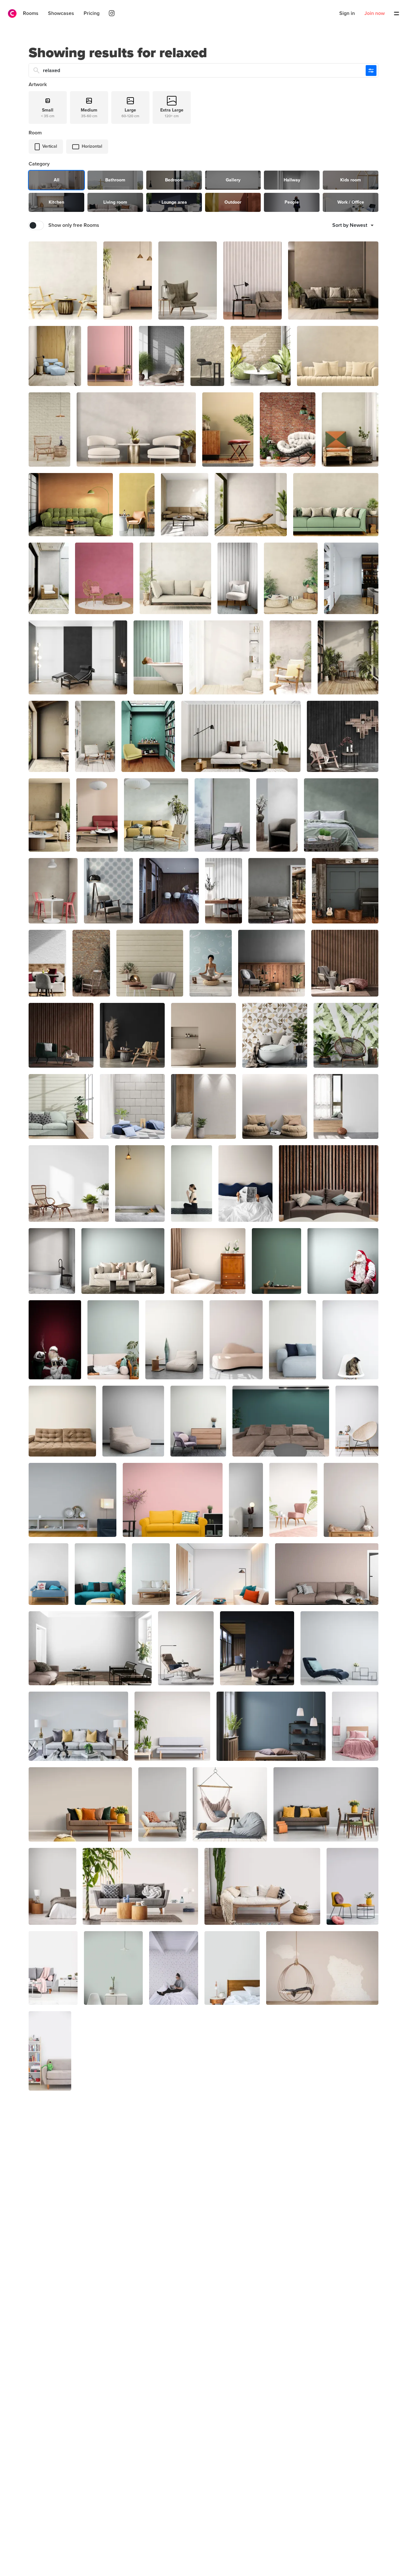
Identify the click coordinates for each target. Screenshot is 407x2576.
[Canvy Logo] (10, 14)
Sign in (347, 13)
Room (35, 133)
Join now (375, 13)
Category (39, 164)
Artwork (38, 85)
